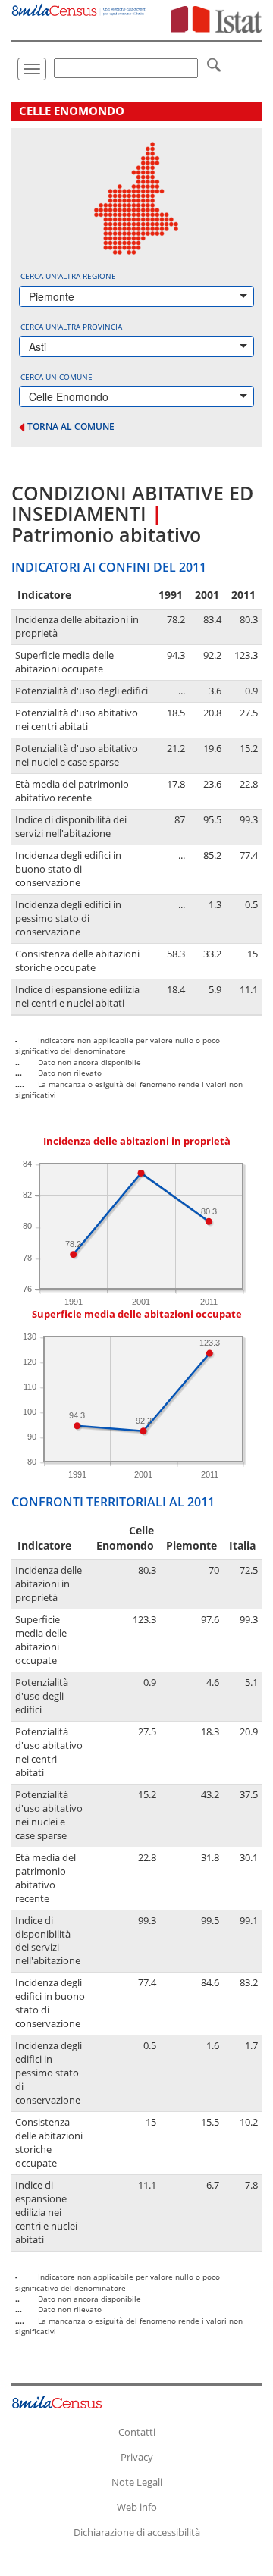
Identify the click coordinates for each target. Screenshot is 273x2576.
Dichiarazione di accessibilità (137, 2532)
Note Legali (137, 2482)
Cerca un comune (56, 377)
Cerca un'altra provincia (71, 327)
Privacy (137, 2457)
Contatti (137, 2432)
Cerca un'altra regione (68, 276)
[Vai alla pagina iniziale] (80, 8)
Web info (137, 2507)
